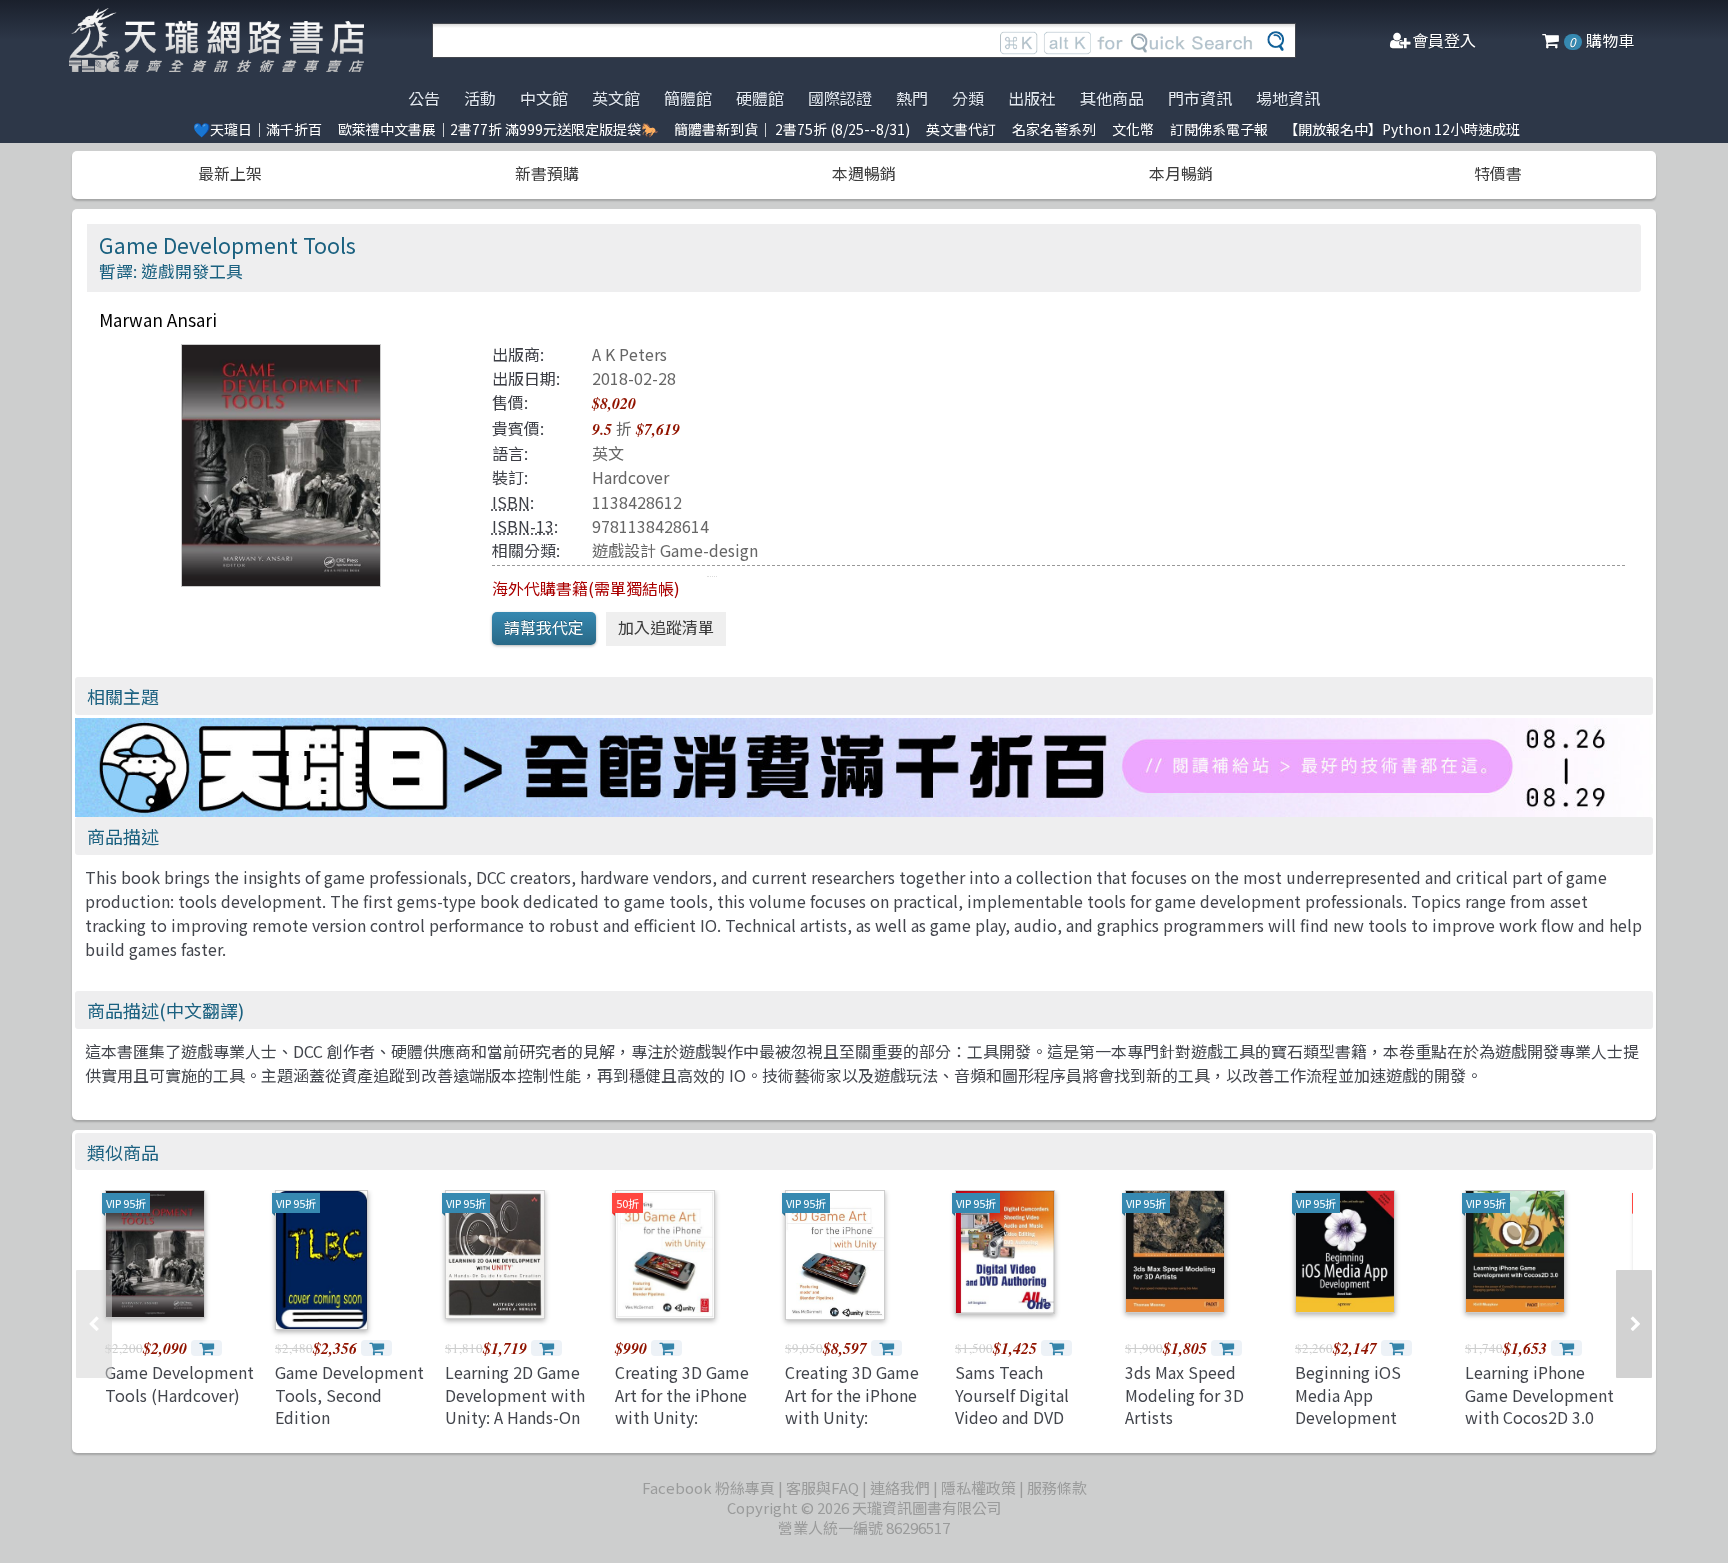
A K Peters (629, 354)
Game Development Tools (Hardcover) (179, 1383)
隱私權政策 (978, 1487)
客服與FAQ (822, 1487)
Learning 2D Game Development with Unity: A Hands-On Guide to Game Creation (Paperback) (515, 1428)
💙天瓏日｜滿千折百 (257, 129)
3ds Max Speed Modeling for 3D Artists (1184, 1394)
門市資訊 (1200, 98)
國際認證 (840, 98)
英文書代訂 (961, 129)
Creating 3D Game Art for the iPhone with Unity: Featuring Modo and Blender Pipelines (860, 1417)
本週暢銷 (864, 173)
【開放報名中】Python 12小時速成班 (1402, 129)
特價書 (1498, 173)
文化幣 (1133, 129)
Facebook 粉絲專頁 (708, 1487)
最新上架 (230, 173)
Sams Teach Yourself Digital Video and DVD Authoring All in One (1029, 1405)
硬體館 (760, 98)
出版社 (1032, 98)
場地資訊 (1288, 98)
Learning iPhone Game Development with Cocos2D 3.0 (1539, 1394)
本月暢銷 (1181, 173)
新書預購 (547, 173)
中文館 (544, 98)
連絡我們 (900, 1487)
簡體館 (688, 98)
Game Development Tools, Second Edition (349, 1394)
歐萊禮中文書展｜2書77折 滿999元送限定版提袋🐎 (498, 129)
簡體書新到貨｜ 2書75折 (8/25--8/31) (792, 129)
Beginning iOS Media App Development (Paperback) (1348, 1405)
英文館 (616, 98)
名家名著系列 (1054, 129)
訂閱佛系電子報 (1219, 129)
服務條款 (1057, 1487)
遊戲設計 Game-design (675, 550)
